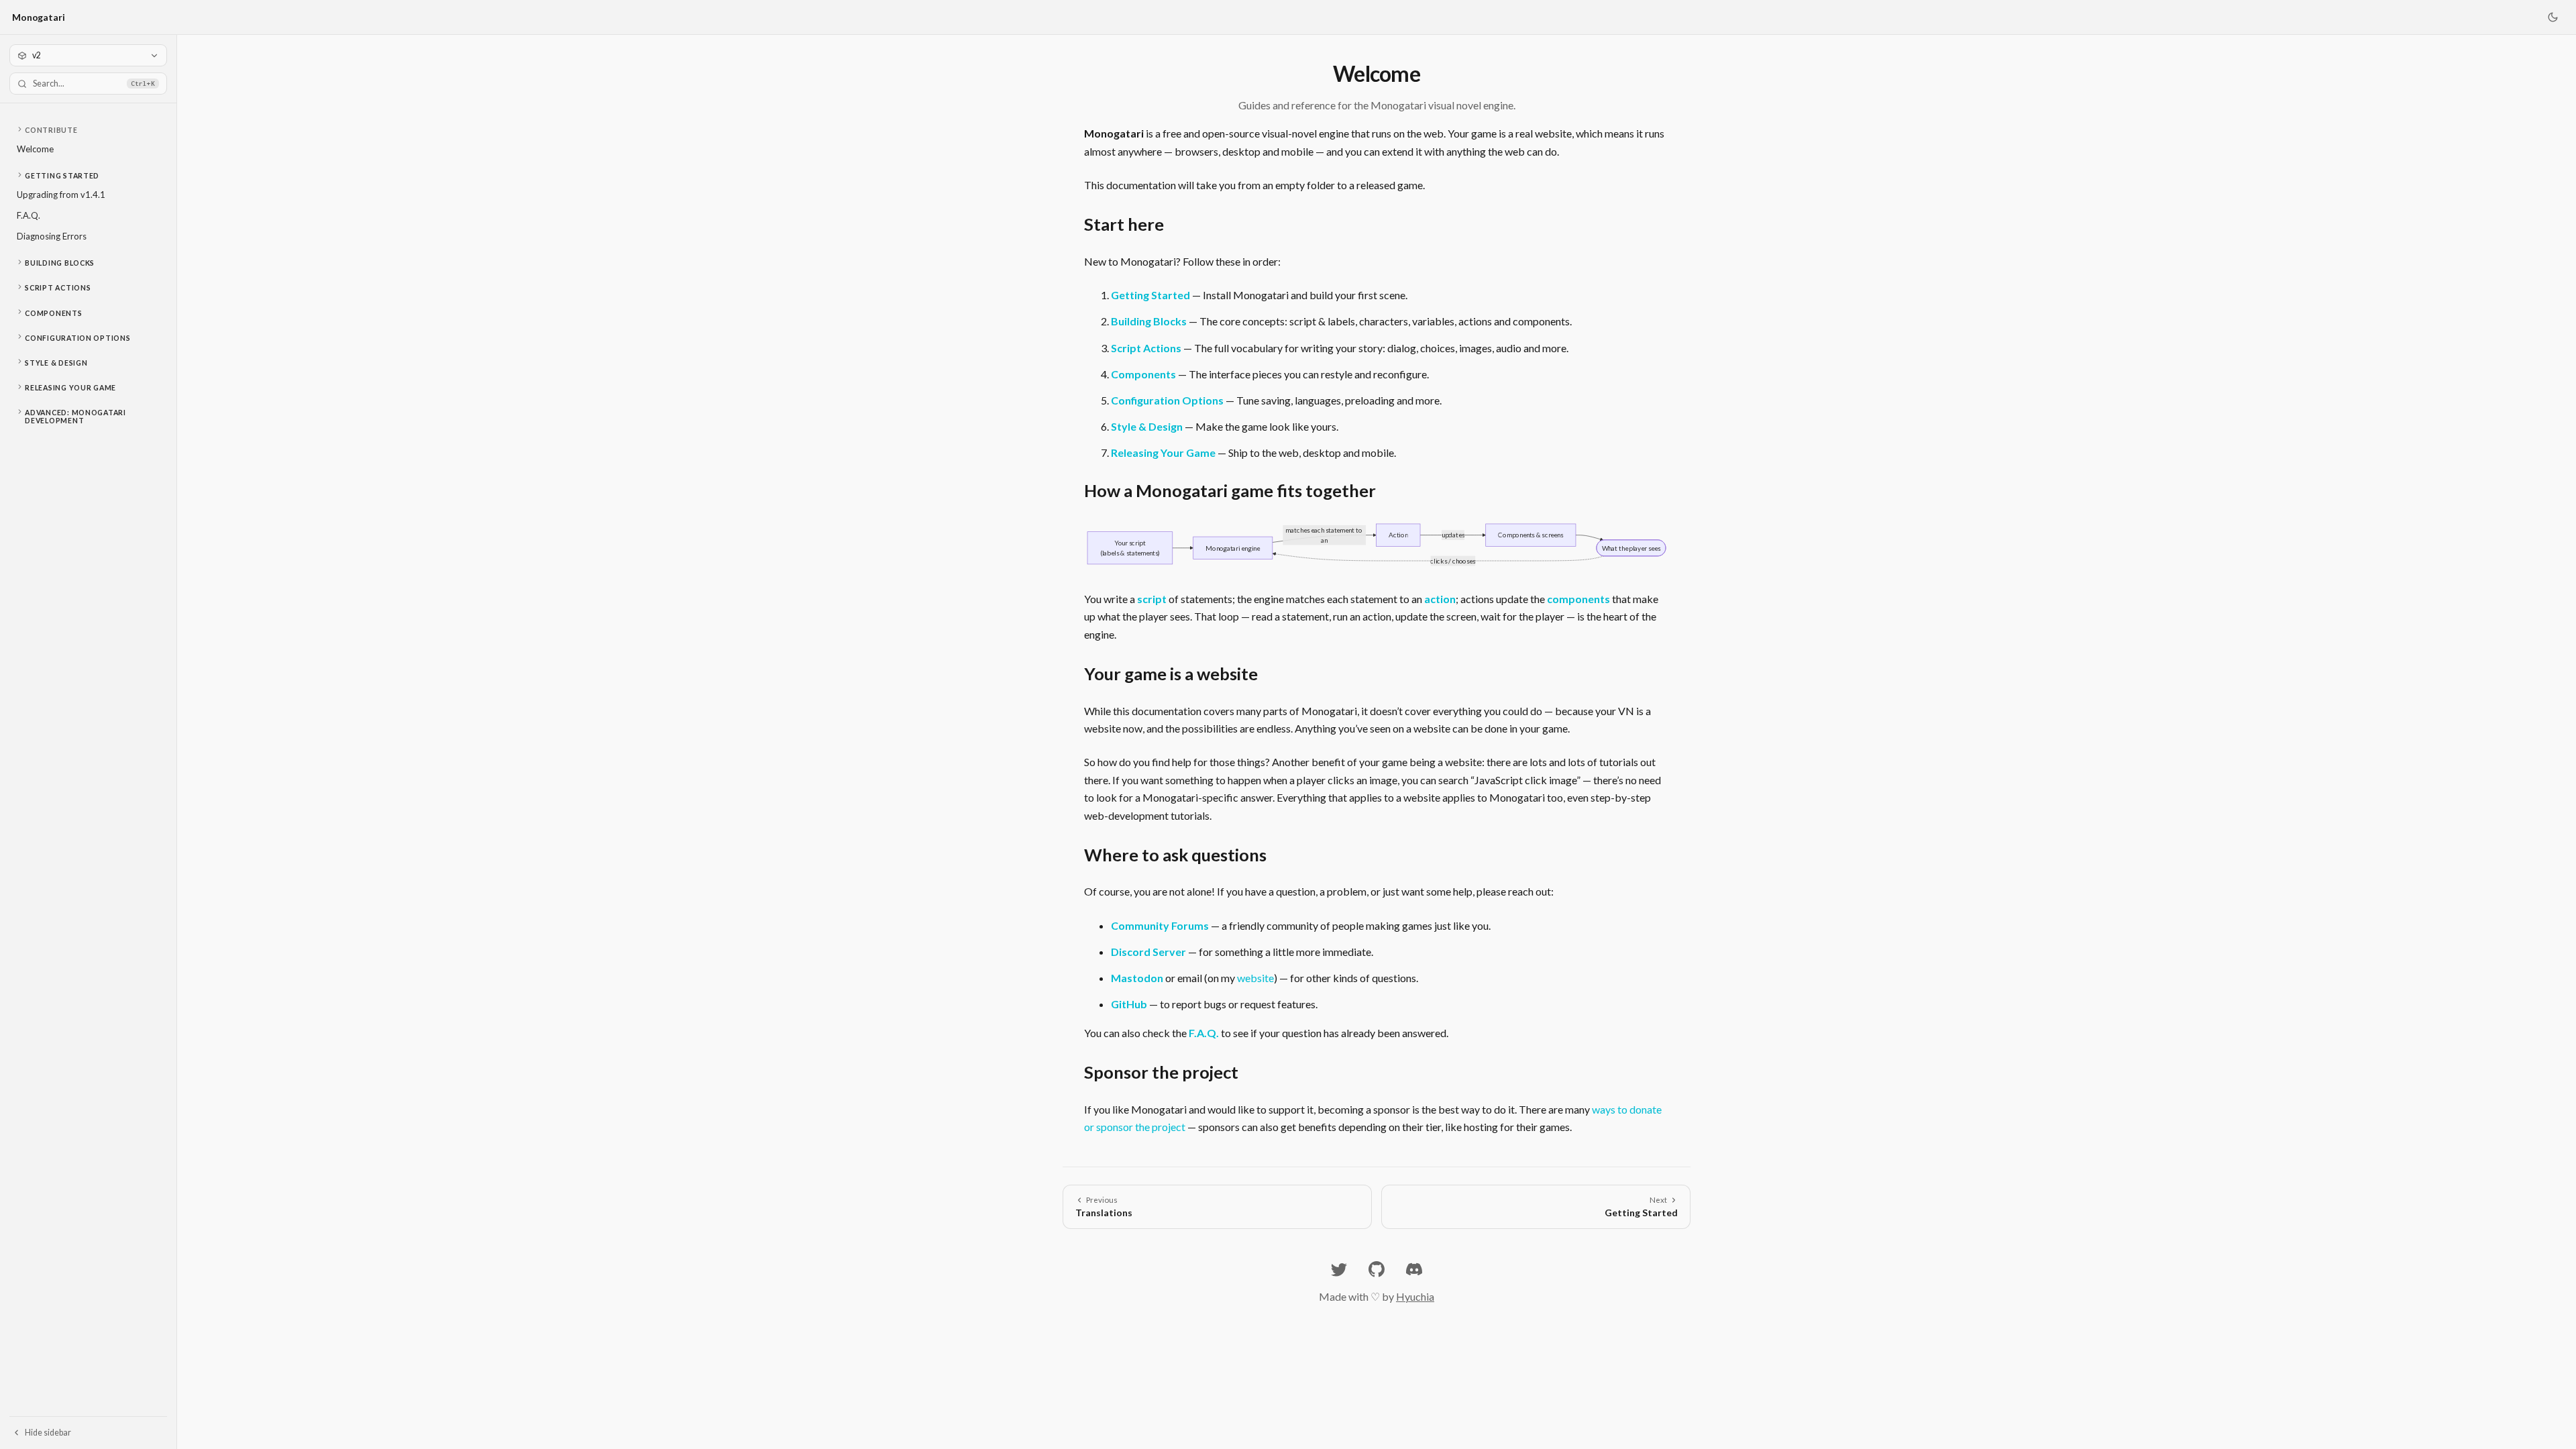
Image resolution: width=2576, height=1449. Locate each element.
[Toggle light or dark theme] (2553, 17)
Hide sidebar (48, 1433)
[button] (88, 130)
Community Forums (1160, 925)
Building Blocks (60, 263)
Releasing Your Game (70, 388)
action (1440, 599)
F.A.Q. (29, 215)
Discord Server (1148, 952)
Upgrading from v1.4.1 (61, 195)
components (1578, 599)
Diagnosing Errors (52, 236)
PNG (1648, 536)
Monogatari (39, 17)
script (1152, 599)
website (1255, 978)
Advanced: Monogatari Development (75, 417)
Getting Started (62, 176)
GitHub (1129, 1004)
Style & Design (56, 363)
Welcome (35, 149)
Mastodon (1137, 978)
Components (53, 313)
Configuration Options (77, 338)
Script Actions (58, 288)
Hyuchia (1415, 1296)
